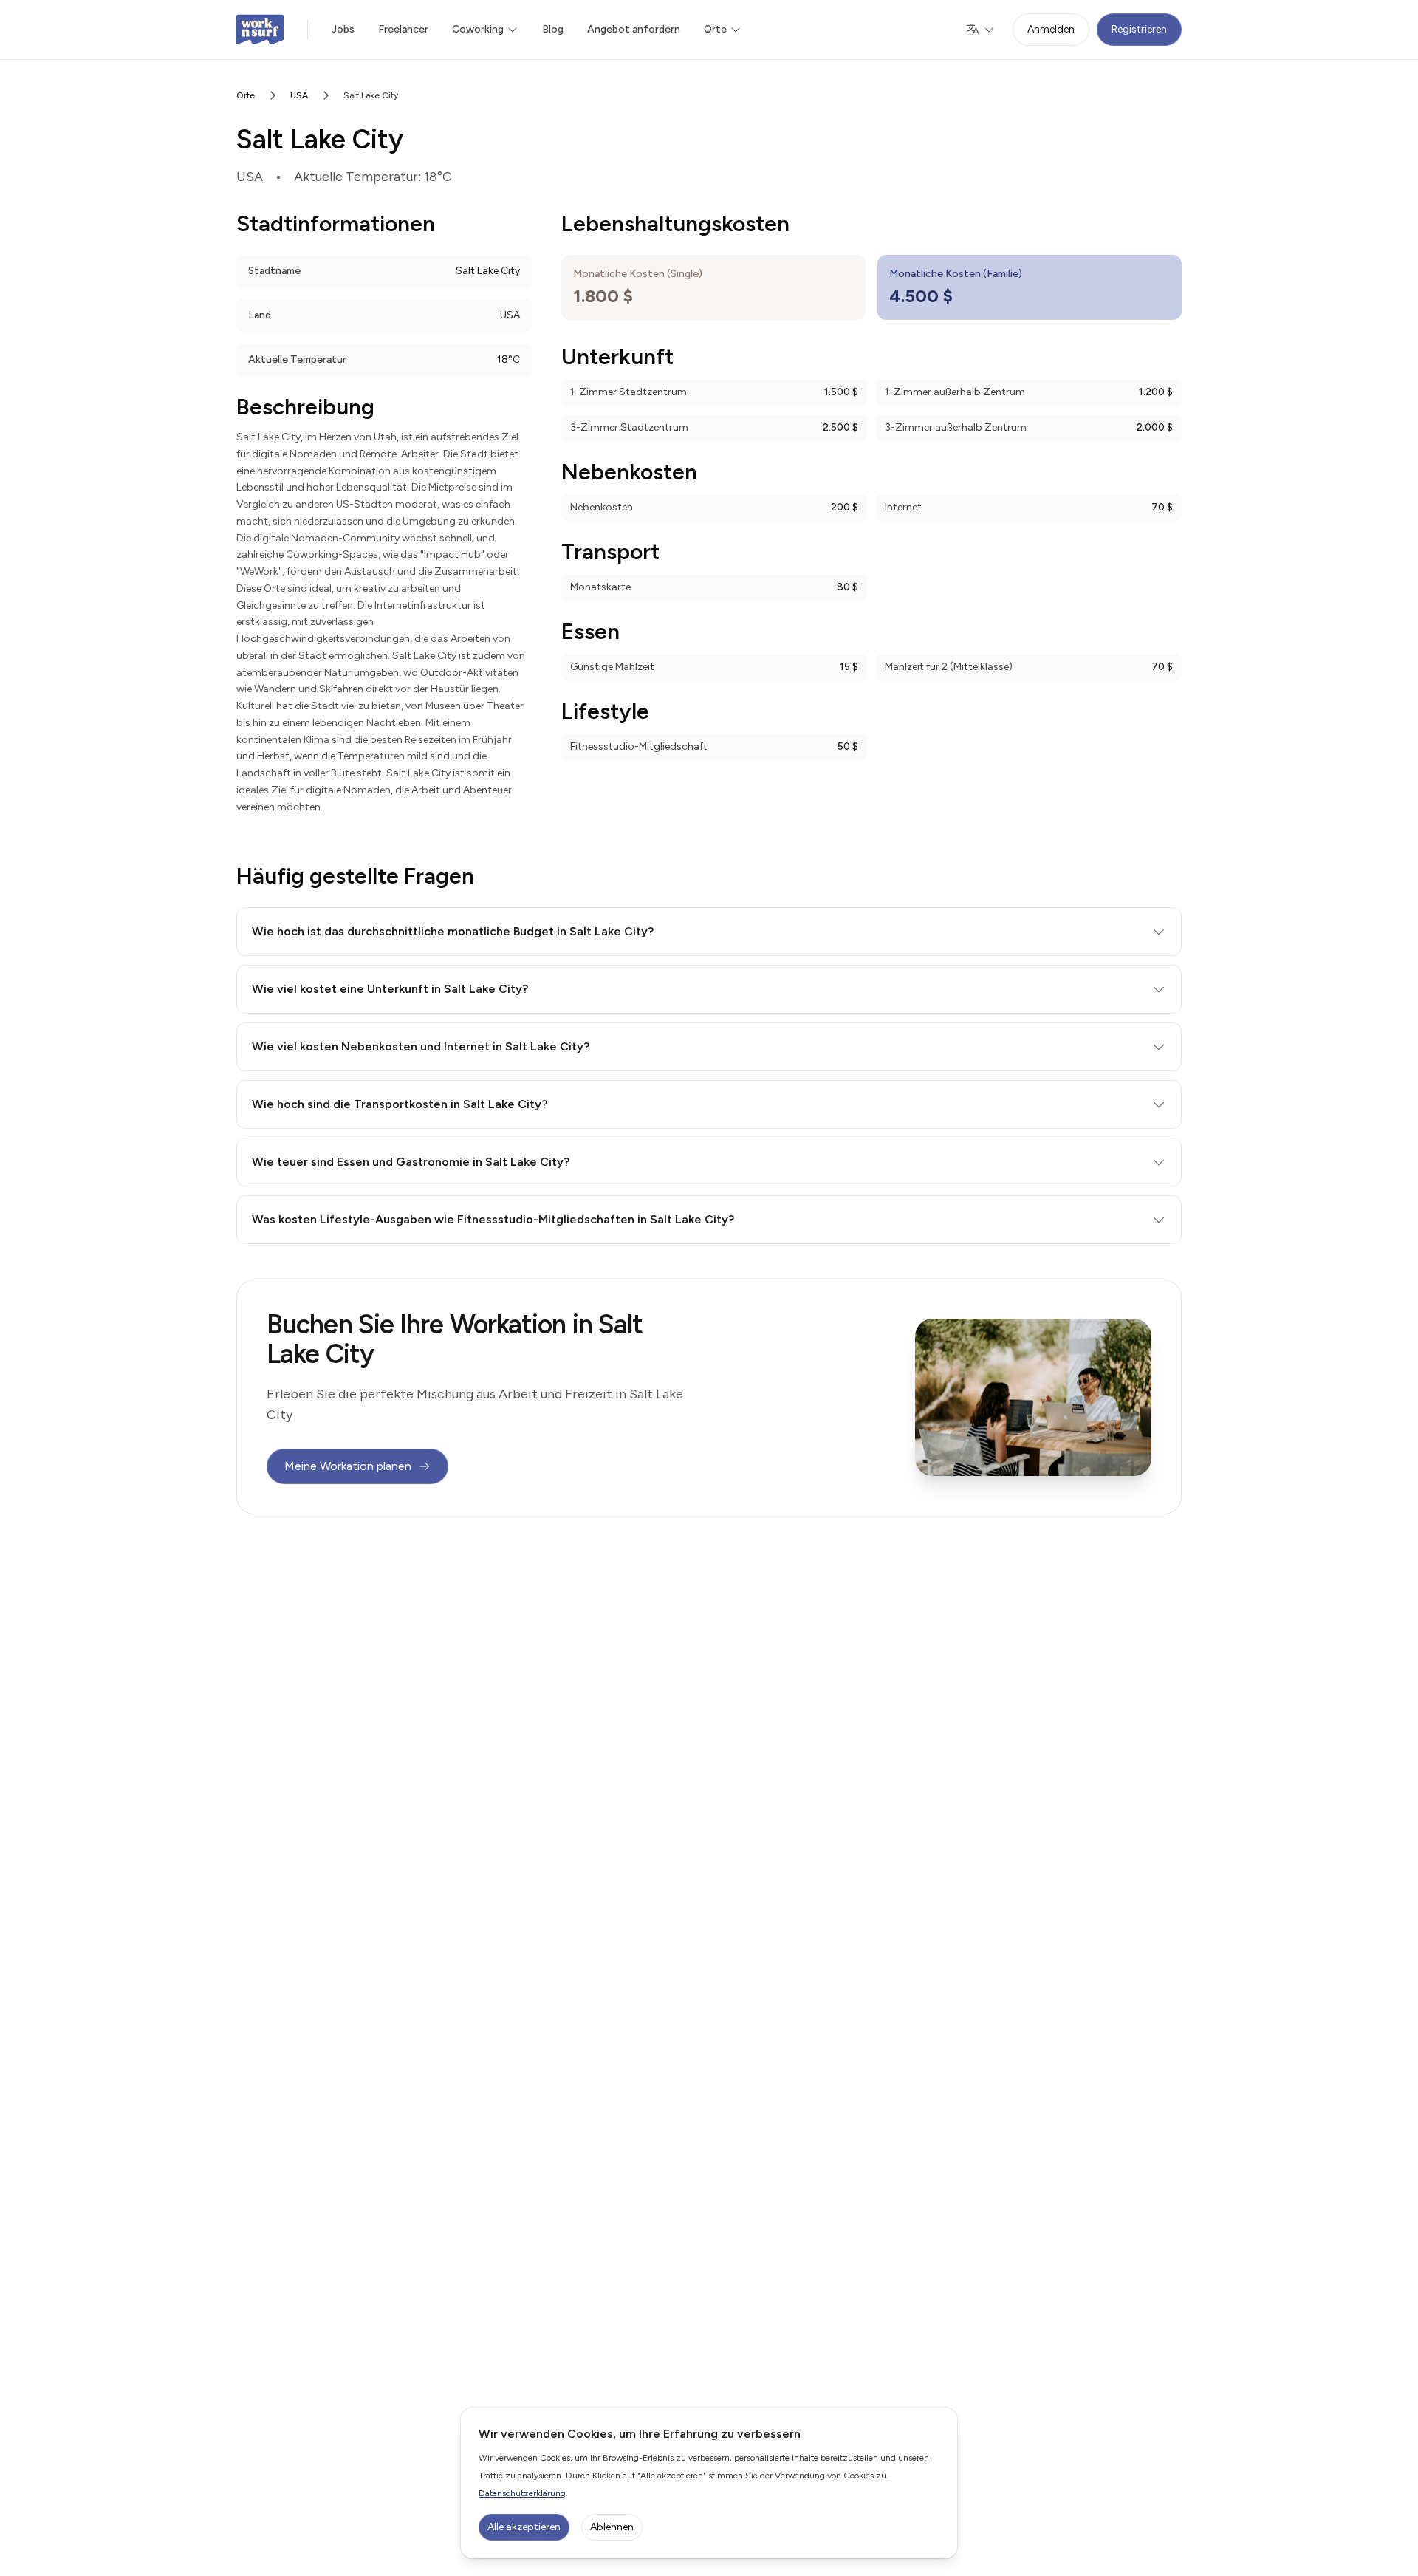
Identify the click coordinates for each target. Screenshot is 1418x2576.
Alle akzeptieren (524, 2527)
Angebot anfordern (634, 29)
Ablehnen (612, 2527)
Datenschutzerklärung (522, 2493)
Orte (246, 95)
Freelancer (403, 29)
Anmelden (1051, 29)
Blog (553, 29)
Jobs (343, 29)
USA (299, 95)
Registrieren (1139, 29)
